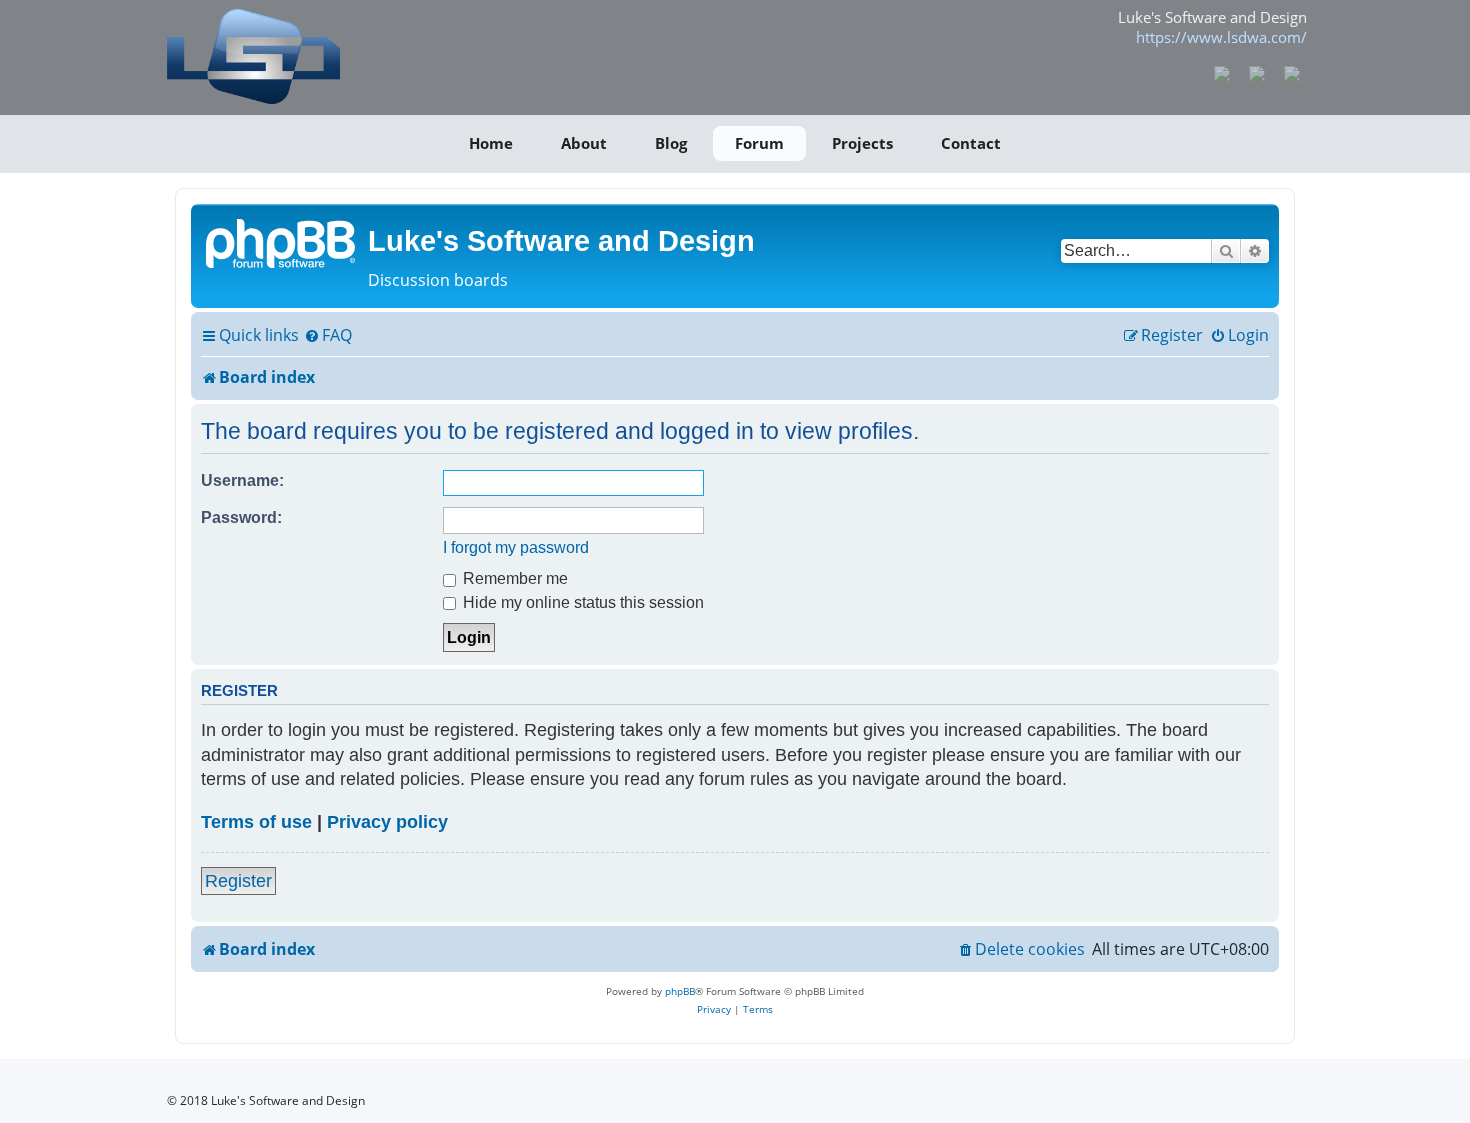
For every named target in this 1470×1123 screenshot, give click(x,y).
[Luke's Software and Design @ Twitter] (1291, 72)
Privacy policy (387, 822)
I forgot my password (516, 547)
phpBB (680, 991)
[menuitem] (328, 336)
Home (491, 143)
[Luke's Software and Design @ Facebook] (1222, 72)
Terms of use (256, 822)
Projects (862, 143)
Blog (671, 143)
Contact (971, 143)
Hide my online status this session (581, 602)
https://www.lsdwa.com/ (1221, 37)
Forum (759, 143)
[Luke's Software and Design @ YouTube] (1257, 72)
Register (238, 881)
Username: (242, 480)
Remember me (513, 578)
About (584, 143)
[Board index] (282, 242)
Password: (241, 517)
